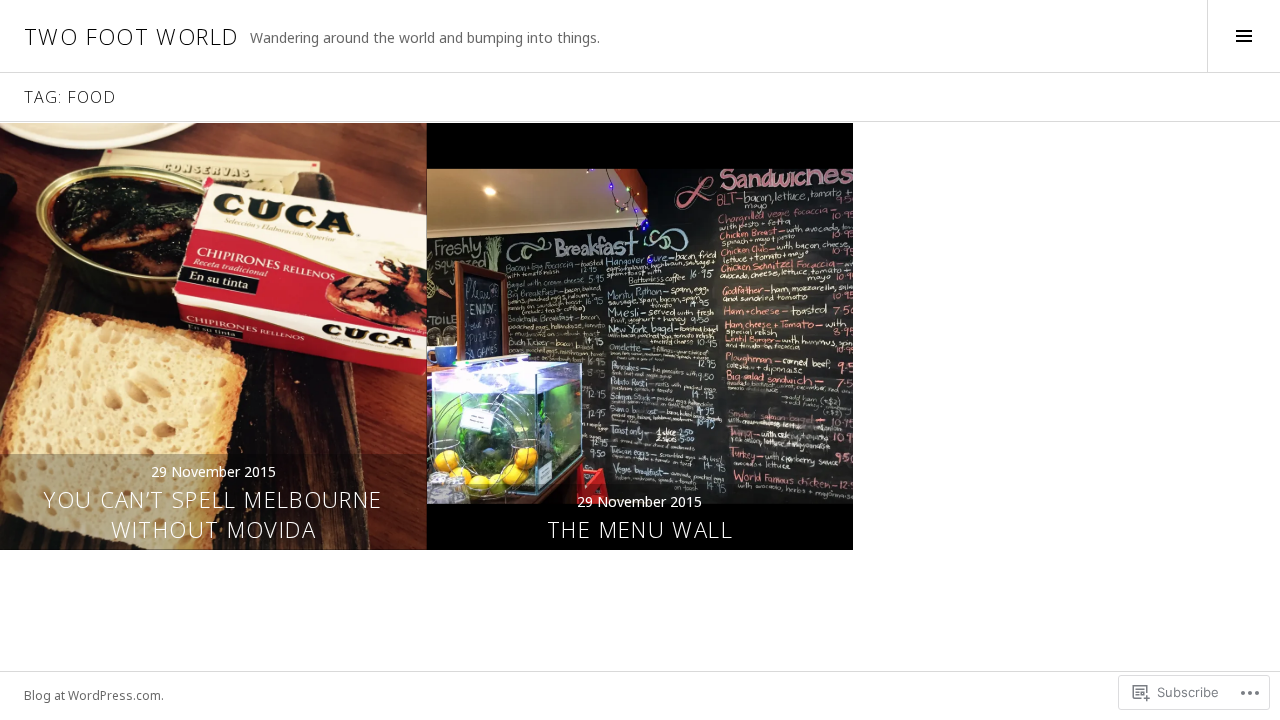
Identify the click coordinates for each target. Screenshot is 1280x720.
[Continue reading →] (213, 336)
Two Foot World (131, 36)
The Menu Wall (640, 529)
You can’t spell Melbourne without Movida (213, 514)
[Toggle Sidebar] (1243, 36)
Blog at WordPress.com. (94, 695)
